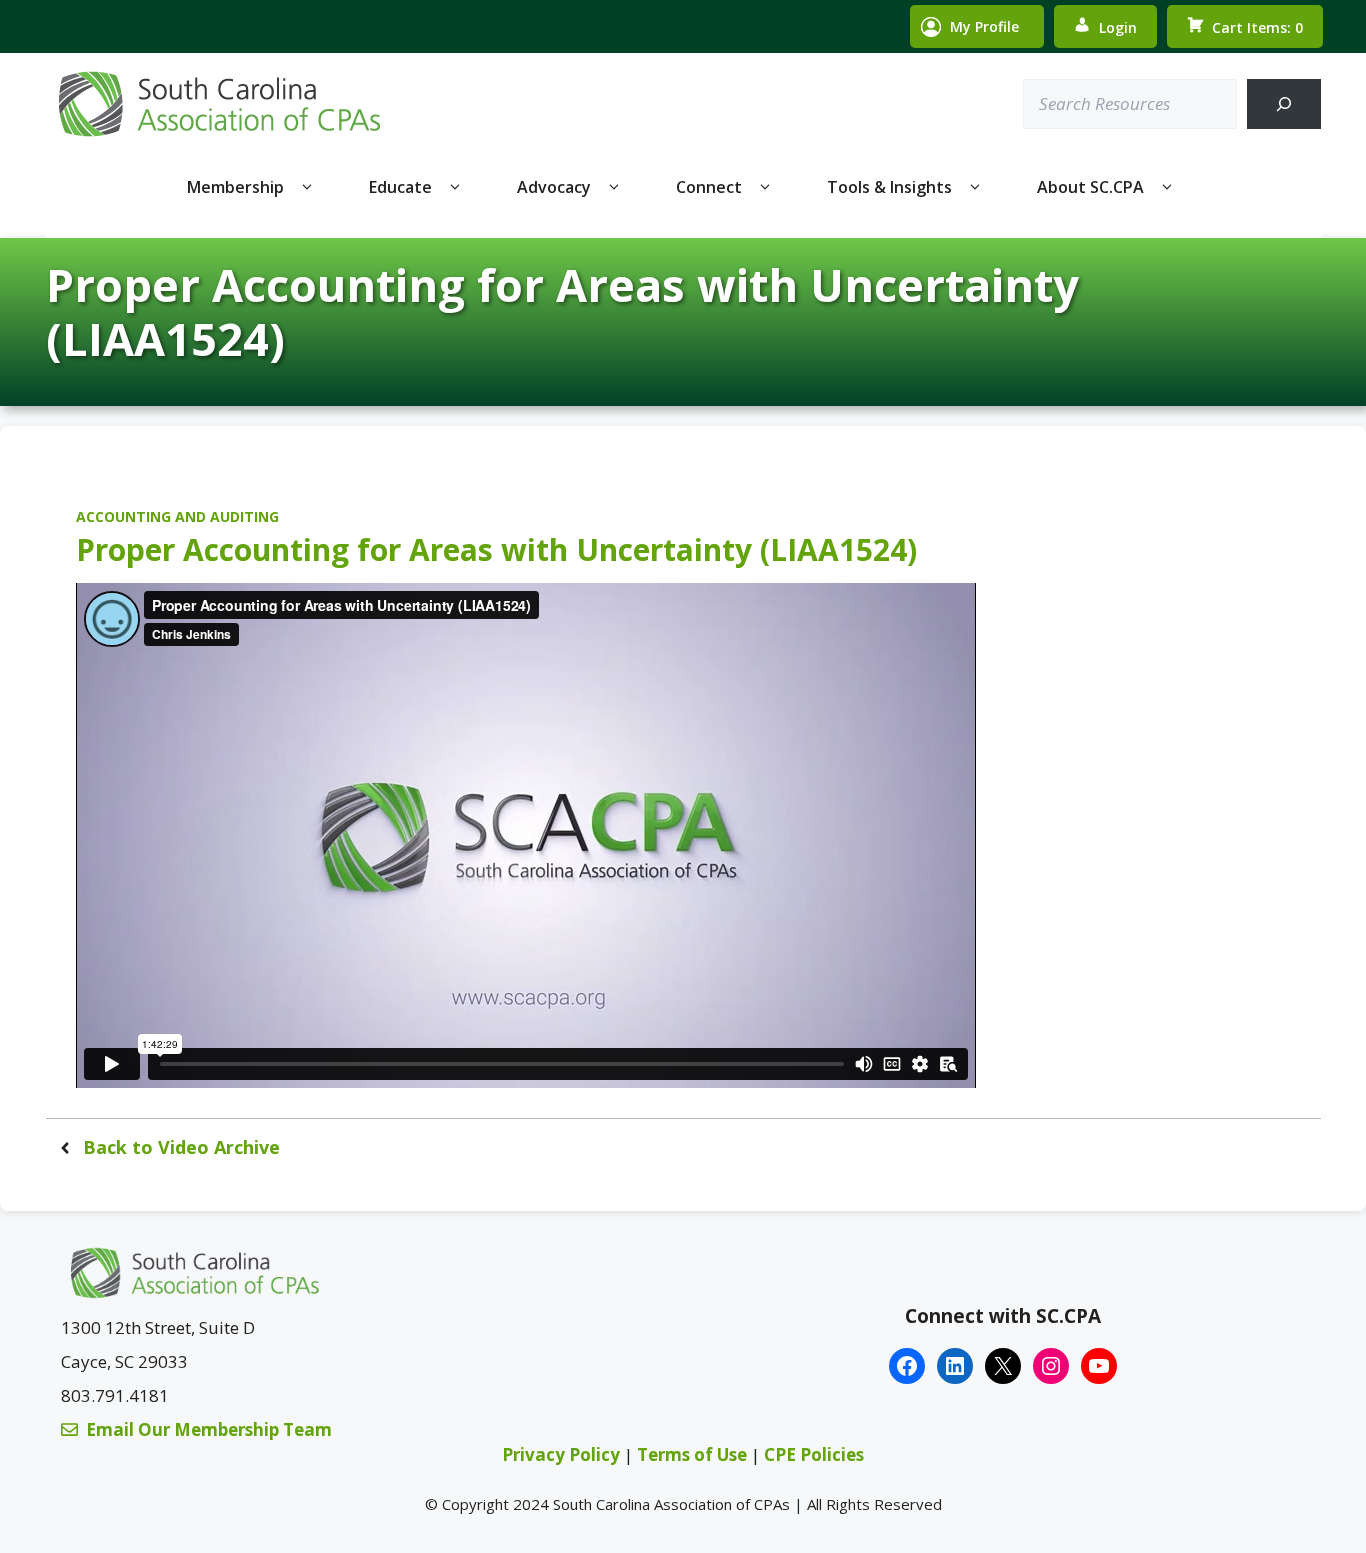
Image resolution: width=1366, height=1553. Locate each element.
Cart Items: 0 (1257, 27)
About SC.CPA (1090, 187)
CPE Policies (814, 1454)
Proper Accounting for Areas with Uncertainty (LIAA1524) (496, 549)
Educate (400, 187)
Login (1118, 27)
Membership (235, 187)
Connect (709, 187)
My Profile (984, 26)
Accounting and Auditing (177, 516)
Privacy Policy (561, 1454)
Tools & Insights (889, 187)
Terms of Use (694, 1454)
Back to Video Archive (181, 1147)
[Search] (1283, 104)
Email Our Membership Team (209, 1429)
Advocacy (554, 187)
